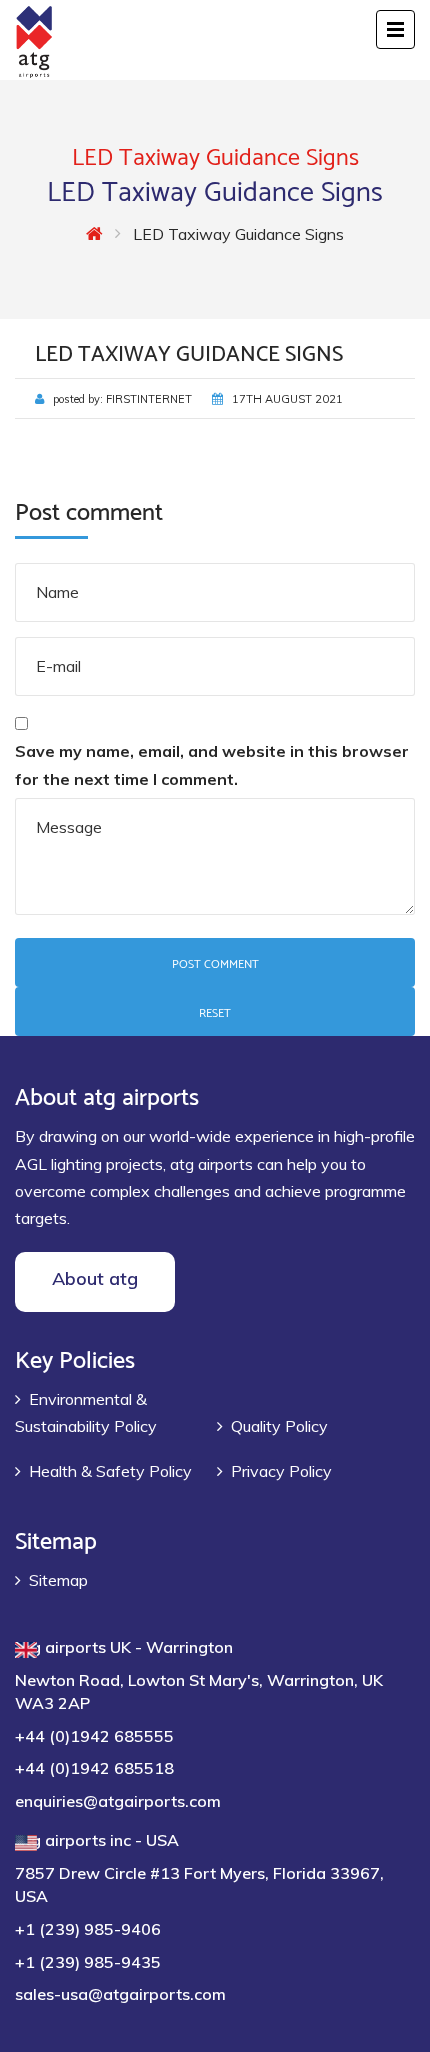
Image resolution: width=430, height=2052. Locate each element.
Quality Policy (279, 1426)
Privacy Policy (281, 1471)
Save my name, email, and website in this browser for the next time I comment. (212, 764)
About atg (95, 1278)
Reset (215, 1011)
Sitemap (58, 1580)
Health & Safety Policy (110, 1471)
